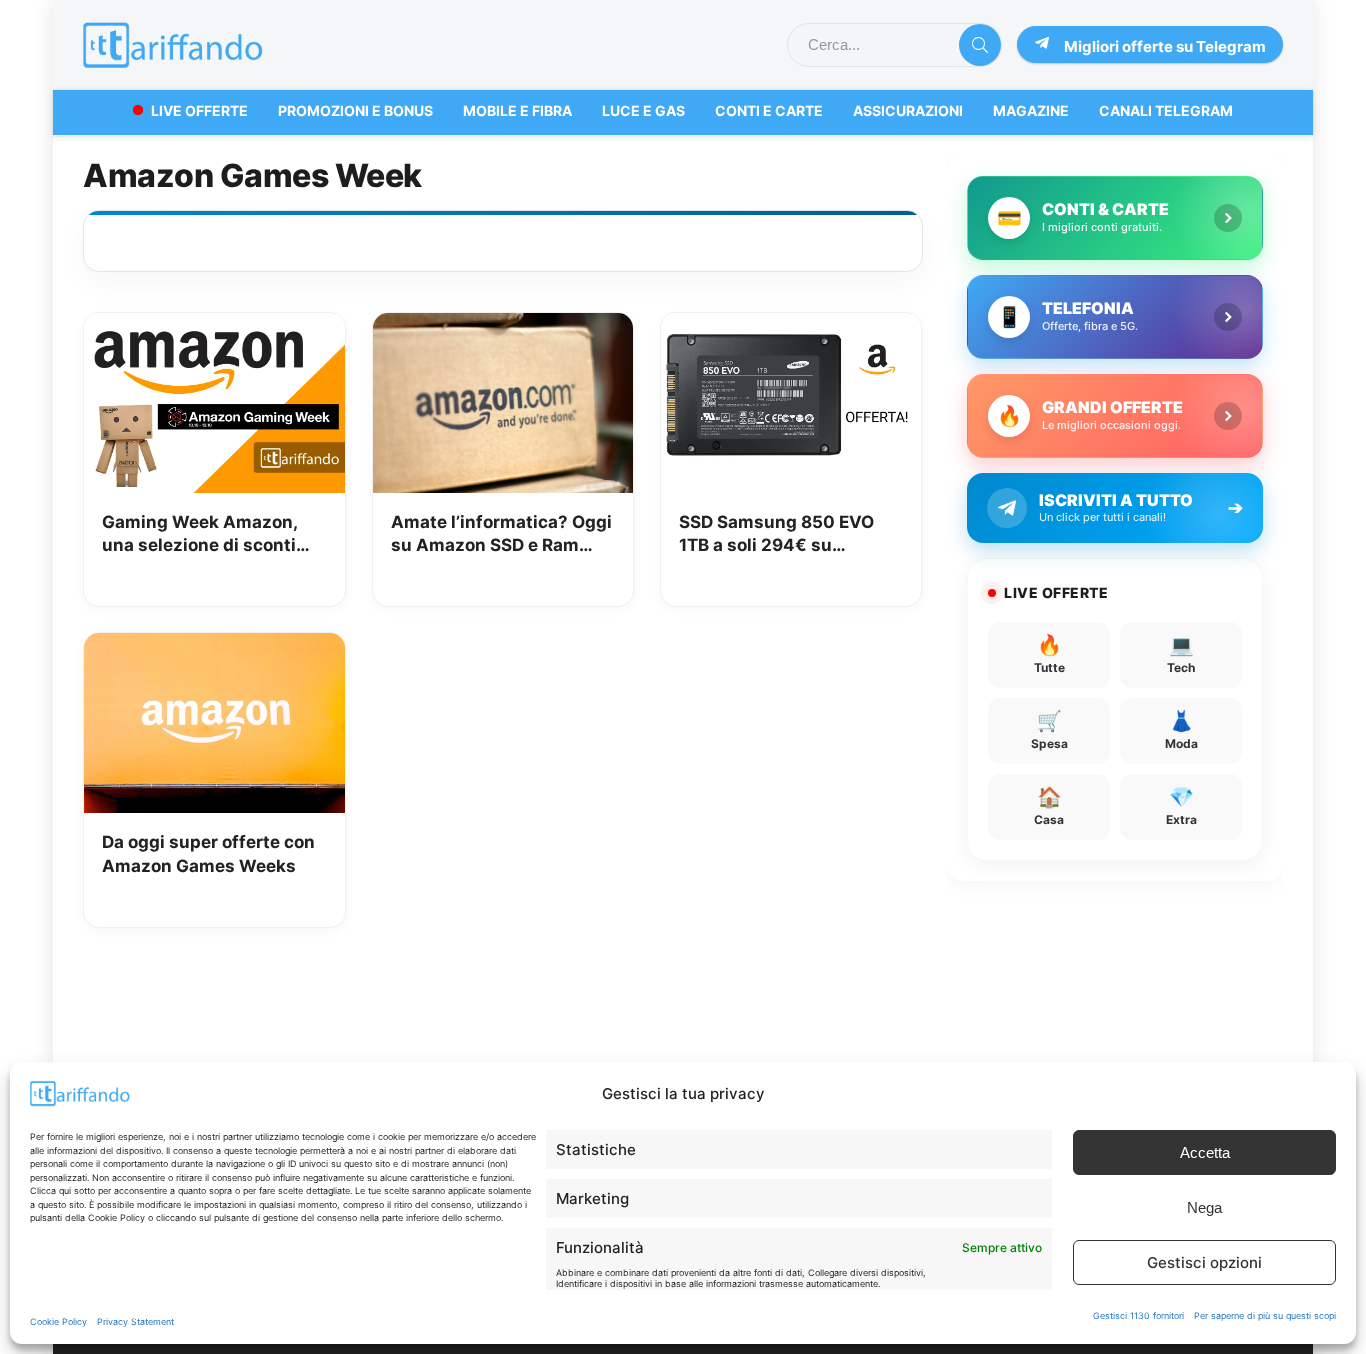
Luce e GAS (643, 110)
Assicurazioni (908, 110)
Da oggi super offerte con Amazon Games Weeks (208, 854)
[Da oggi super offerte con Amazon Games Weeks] (214, 647)
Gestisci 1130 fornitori (1138, 1315)
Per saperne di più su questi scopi (1265, 1315)
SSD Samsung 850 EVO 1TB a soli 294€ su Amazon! (776, 535)
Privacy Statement (135, 1321)
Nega (1204, 1207)
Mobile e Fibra (517, 110)
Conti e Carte (769, 110)
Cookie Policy (58, 1321)
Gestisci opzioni (1204, 1262)
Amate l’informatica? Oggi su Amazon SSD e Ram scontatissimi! (501, 535)
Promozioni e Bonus (355, 110)
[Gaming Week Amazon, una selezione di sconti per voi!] (214, 327)
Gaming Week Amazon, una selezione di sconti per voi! (199, 535)
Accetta (1205, 1152)
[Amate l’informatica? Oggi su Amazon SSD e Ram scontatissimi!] (503, 327)
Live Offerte (199, 110)
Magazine (1031, 110)
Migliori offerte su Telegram (1165, 46)
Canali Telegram (1166, 110)
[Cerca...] (980, 45)
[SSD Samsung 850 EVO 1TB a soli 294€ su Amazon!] (791, 327)
